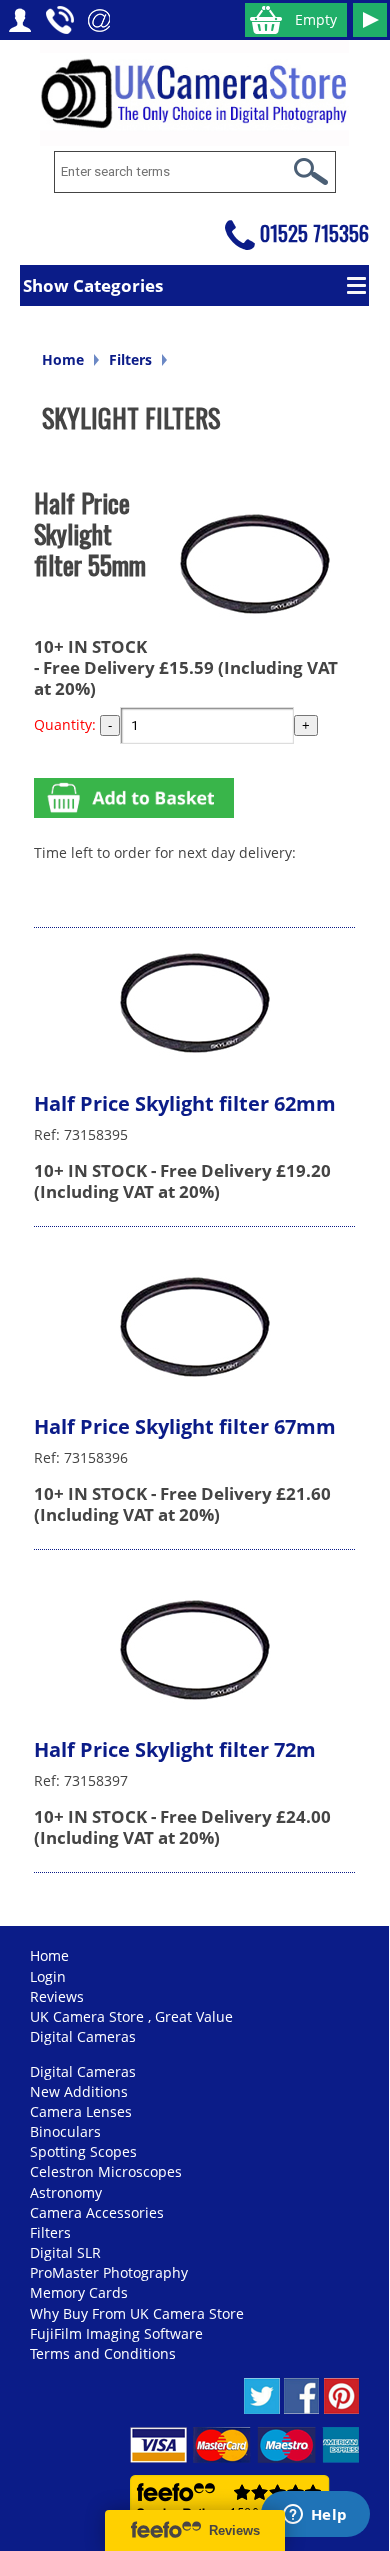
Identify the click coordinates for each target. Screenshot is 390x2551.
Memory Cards (79, 2292)
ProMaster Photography (109, 2272)
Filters (130, 359)
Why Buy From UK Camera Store (137, 2313)
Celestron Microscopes (106, 2171)
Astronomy (66, 2192)
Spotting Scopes (83, 2151)
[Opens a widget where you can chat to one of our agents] (315, 2516)
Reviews (57, 1996)
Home (63, 359)
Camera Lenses (81, 2111)
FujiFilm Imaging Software (116, 2333)
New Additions (79, 2091)
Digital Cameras (83, 2071)
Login (48, 1976)
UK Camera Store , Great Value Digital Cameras (131, 2026)
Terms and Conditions (103, 2353)
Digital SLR (65, 2252)
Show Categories (93, 285)
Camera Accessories (97, 2212)
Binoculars (65, 2131)
